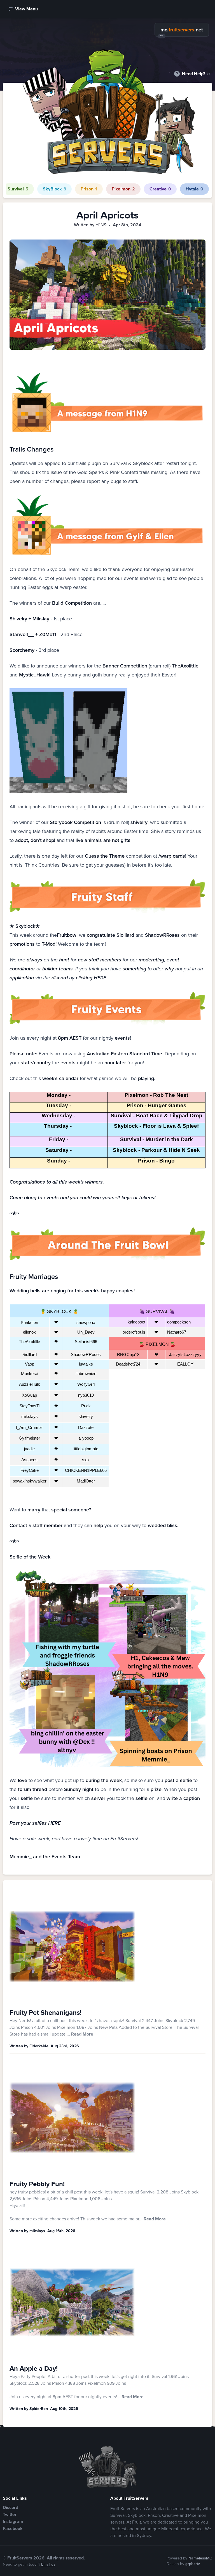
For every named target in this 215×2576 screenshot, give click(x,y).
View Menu (26, 9)
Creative (160, 189)
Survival (18, 189)
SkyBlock (54, 189)
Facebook (13, 2528)
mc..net (182, 30)
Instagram (13, 2521)
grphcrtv (193, 2564)
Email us (48, 2564)
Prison (89, 189)
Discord (10, 2507)
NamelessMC (200, 2558)
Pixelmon (123, 189)
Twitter (10, 2514)
